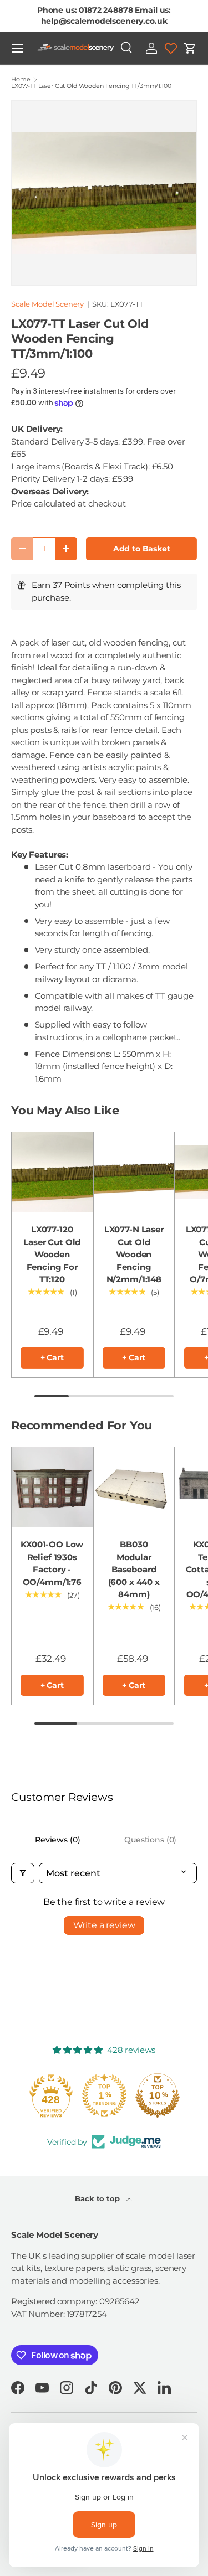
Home (21, 79)
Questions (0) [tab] (150, 1840)
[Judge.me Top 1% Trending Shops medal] (104, 2095)
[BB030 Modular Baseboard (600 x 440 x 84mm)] (134, 1488)
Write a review (104, 1925)
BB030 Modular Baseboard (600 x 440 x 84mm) (134, 1569)
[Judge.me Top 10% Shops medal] (158, 2095)
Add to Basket (142, 549)
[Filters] (23, 1873)
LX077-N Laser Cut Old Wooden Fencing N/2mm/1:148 (134, 1254)
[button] (190, 48)
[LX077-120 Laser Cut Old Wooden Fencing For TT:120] (52, 1173)
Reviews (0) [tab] (57, 1840)
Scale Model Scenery (47, 304)
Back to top (98, 2198)
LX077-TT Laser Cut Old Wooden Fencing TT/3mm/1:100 (91, 86)
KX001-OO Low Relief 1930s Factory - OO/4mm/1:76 (52, 1563)
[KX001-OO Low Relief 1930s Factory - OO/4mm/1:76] (52, 1488)
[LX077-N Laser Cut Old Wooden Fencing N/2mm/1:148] (134, 1173)
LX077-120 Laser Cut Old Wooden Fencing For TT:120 (52, 1254)
